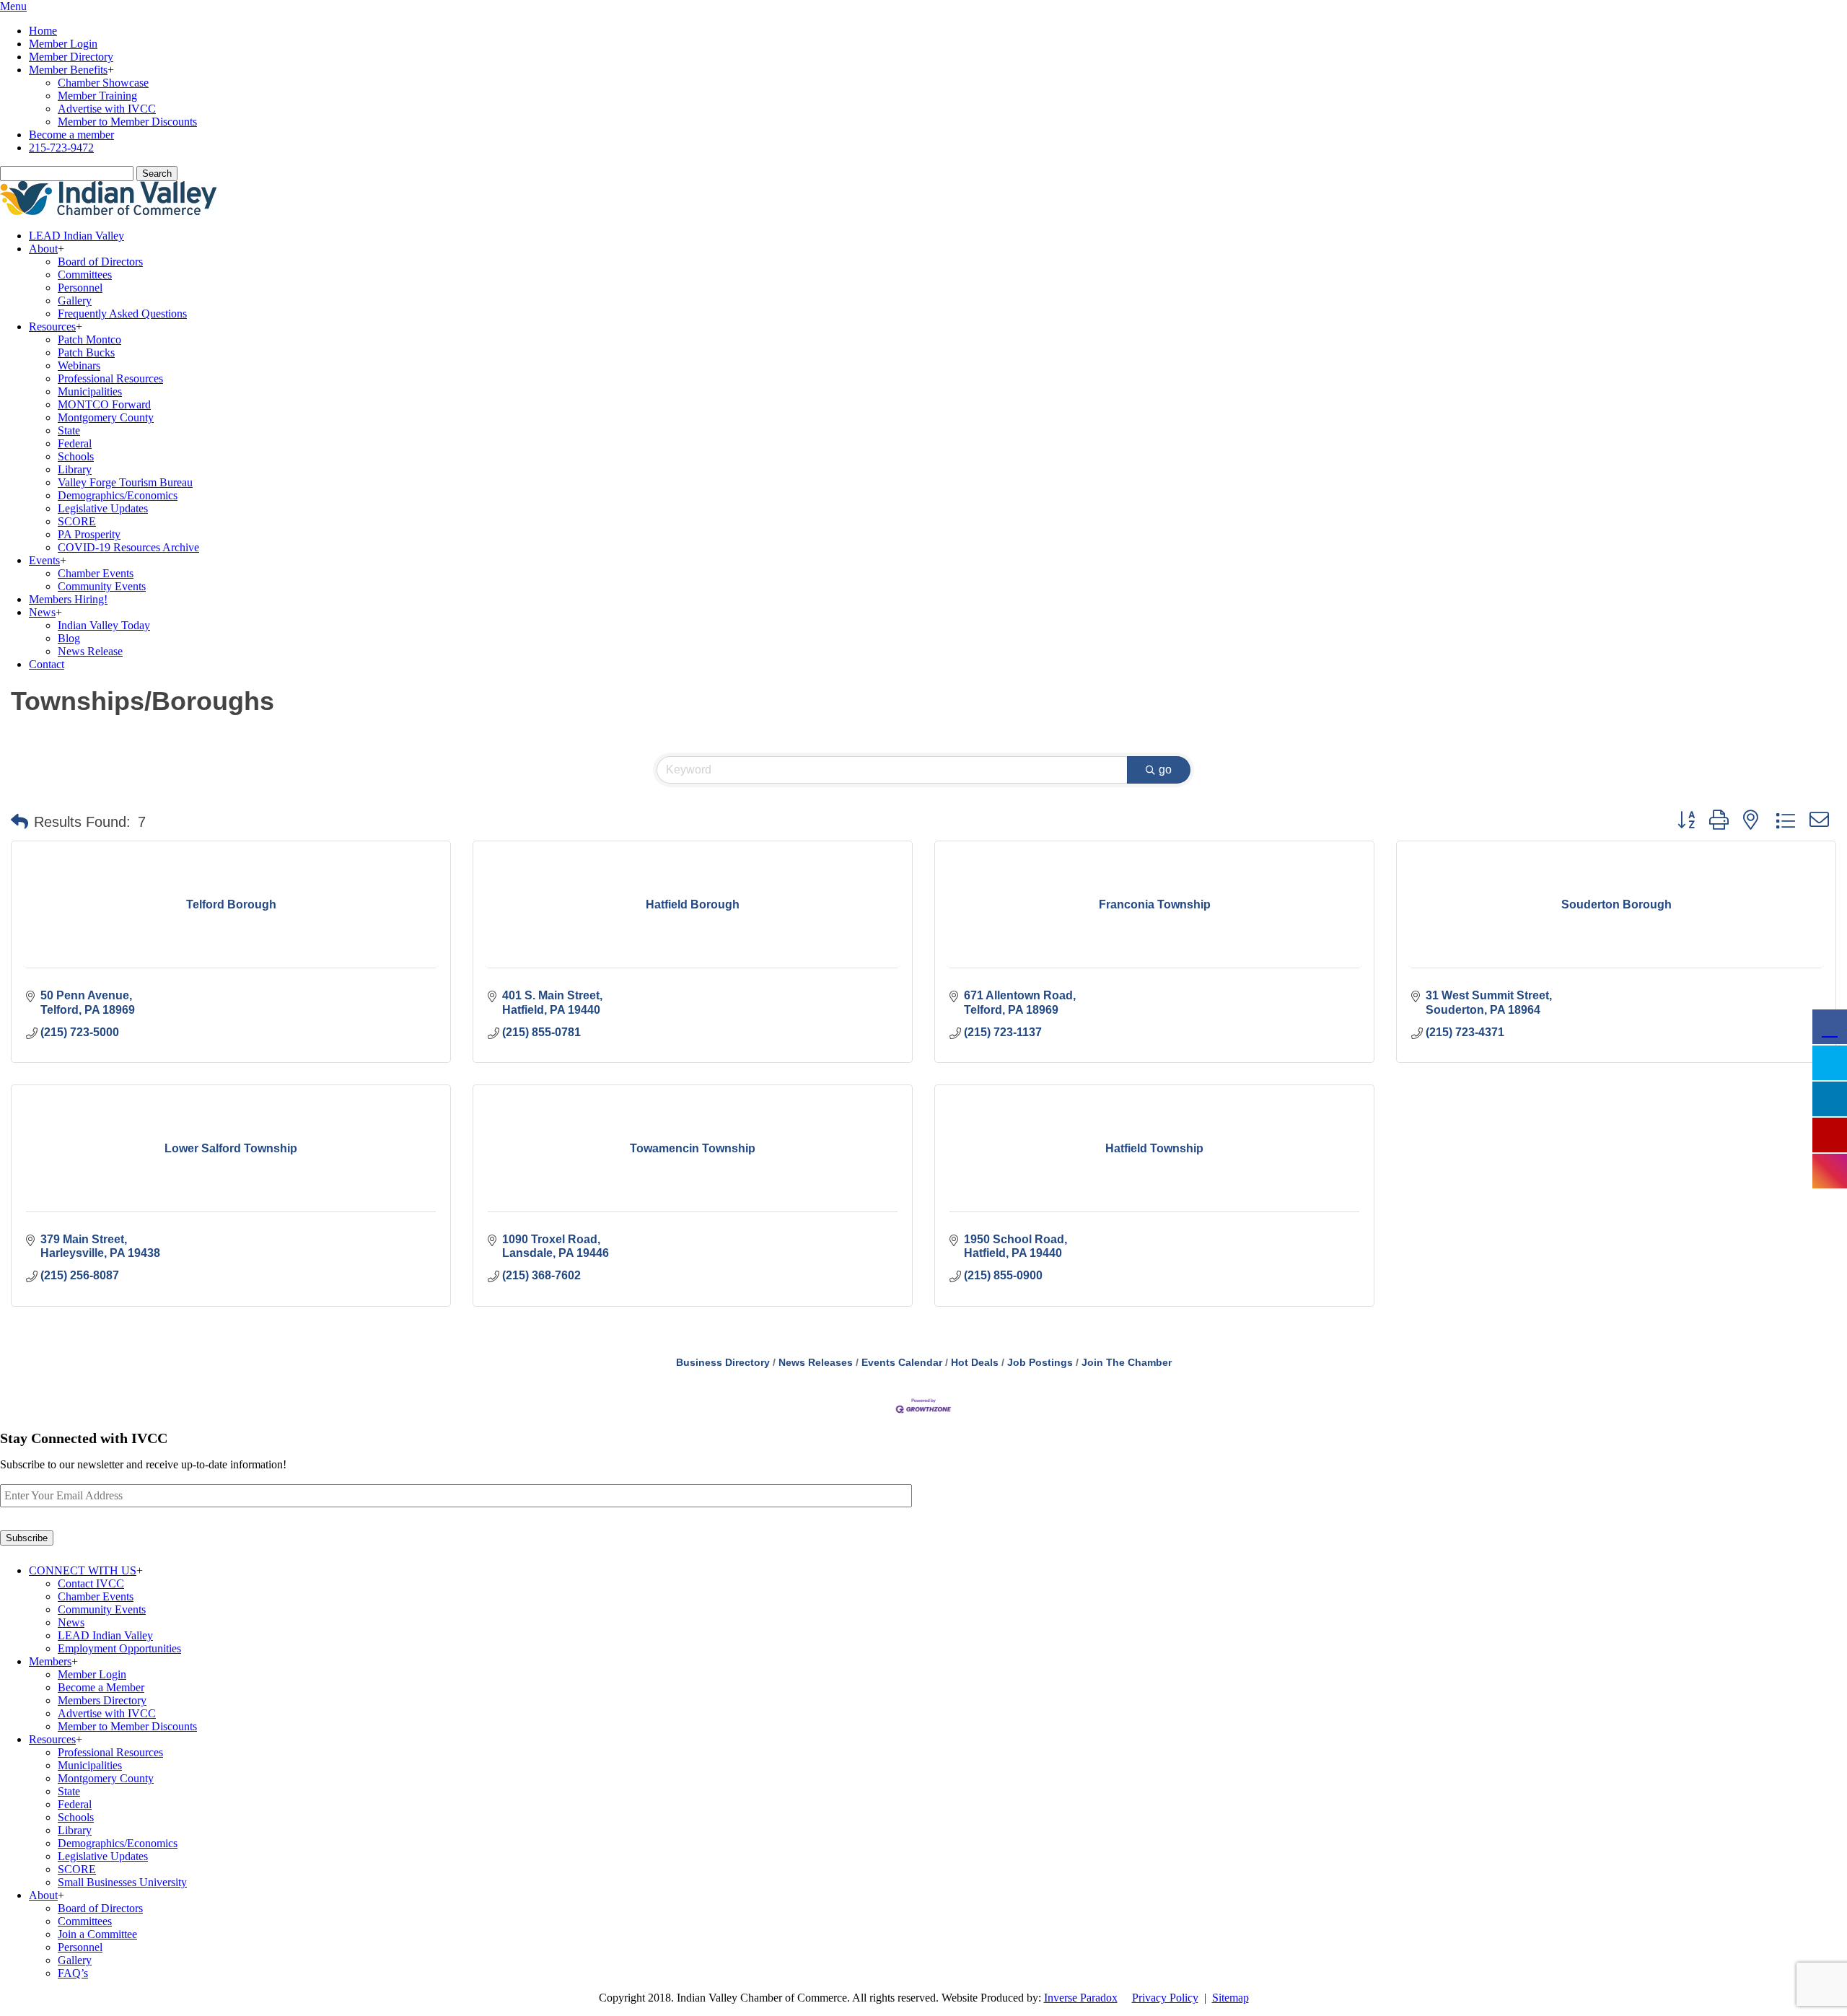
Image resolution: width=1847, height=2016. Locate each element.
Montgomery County (106, 417)
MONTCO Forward (104, 404)
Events (44, 560)
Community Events (102, 586)
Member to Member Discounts (127, 122)
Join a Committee (97, 1934)
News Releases (816, 1363)
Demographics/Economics (118, 495)
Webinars (79, 365)
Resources (52, 326)
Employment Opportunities (119, 1648)
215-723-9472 (61, 148)
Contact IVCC (91, 1583)
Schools (76, 456)
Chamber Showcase (103, 83)
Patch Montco (89, 339)
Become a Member (101, 1687)
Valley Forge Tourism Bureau (125, 482)
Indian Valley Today (104, 625)
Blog (69, 638)
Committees (85, 275)
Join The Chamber (1127, 1363)
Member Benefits (68, 70)
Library (75, 469)
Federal (75, 443)
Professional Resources (110, 378)
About (43, 249)
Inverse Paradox (1081, 1998)
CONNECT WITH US (83, 1570)
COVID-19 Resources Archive (128, 547)
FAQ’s (73, 1973)
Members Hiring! (68, 599)
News (42, 612)
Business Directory (723, 1363)
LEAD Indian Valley (76, 236)
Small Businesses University (122, 1882)
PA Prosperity (89, 534)
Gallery (75, 301)
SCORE (77, 521)
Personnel (80, 288)
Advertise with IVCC (107, 109)
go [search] (1165, 770)
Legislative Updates (103, 508)
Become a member (71, 135)
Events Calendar (902, 1363)
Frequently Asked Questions (122, 314)
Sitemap (1230, 1998)
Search (157, 174)
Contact (47, 664)
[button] (19, 822)
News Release (90, 651)
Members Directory (102, 1700)
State (69, 430)
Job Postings (1040, 1363)
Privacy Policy (1165, 1998)
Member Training (97, 96)
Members (50, 1661)
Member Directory (71, 57)
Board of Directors (100, 262)
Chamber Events (96, 573)
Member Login (63, 44)
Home (43, 31)
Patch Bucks (86, 352)
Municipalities (90, 391)
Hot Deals (975, 1363)
